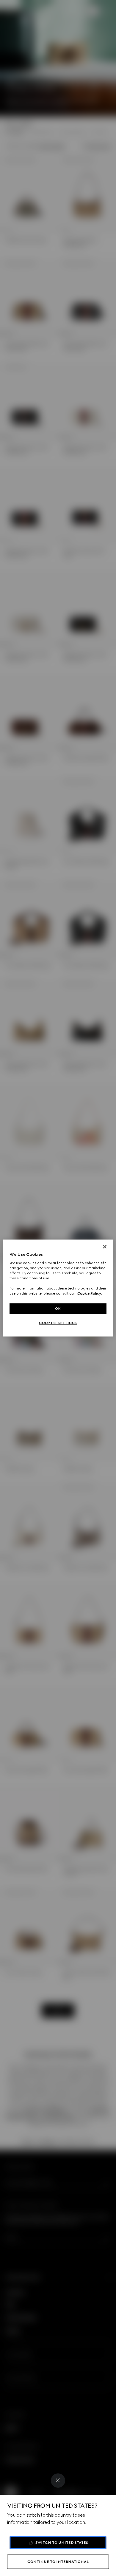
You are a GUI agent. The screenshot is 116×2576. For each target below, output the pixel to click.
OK (58, 1309)
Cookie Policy (89, 1293)
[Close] (58, 2481)
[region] (58, 1288)
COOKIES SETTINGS (58, 1323)
